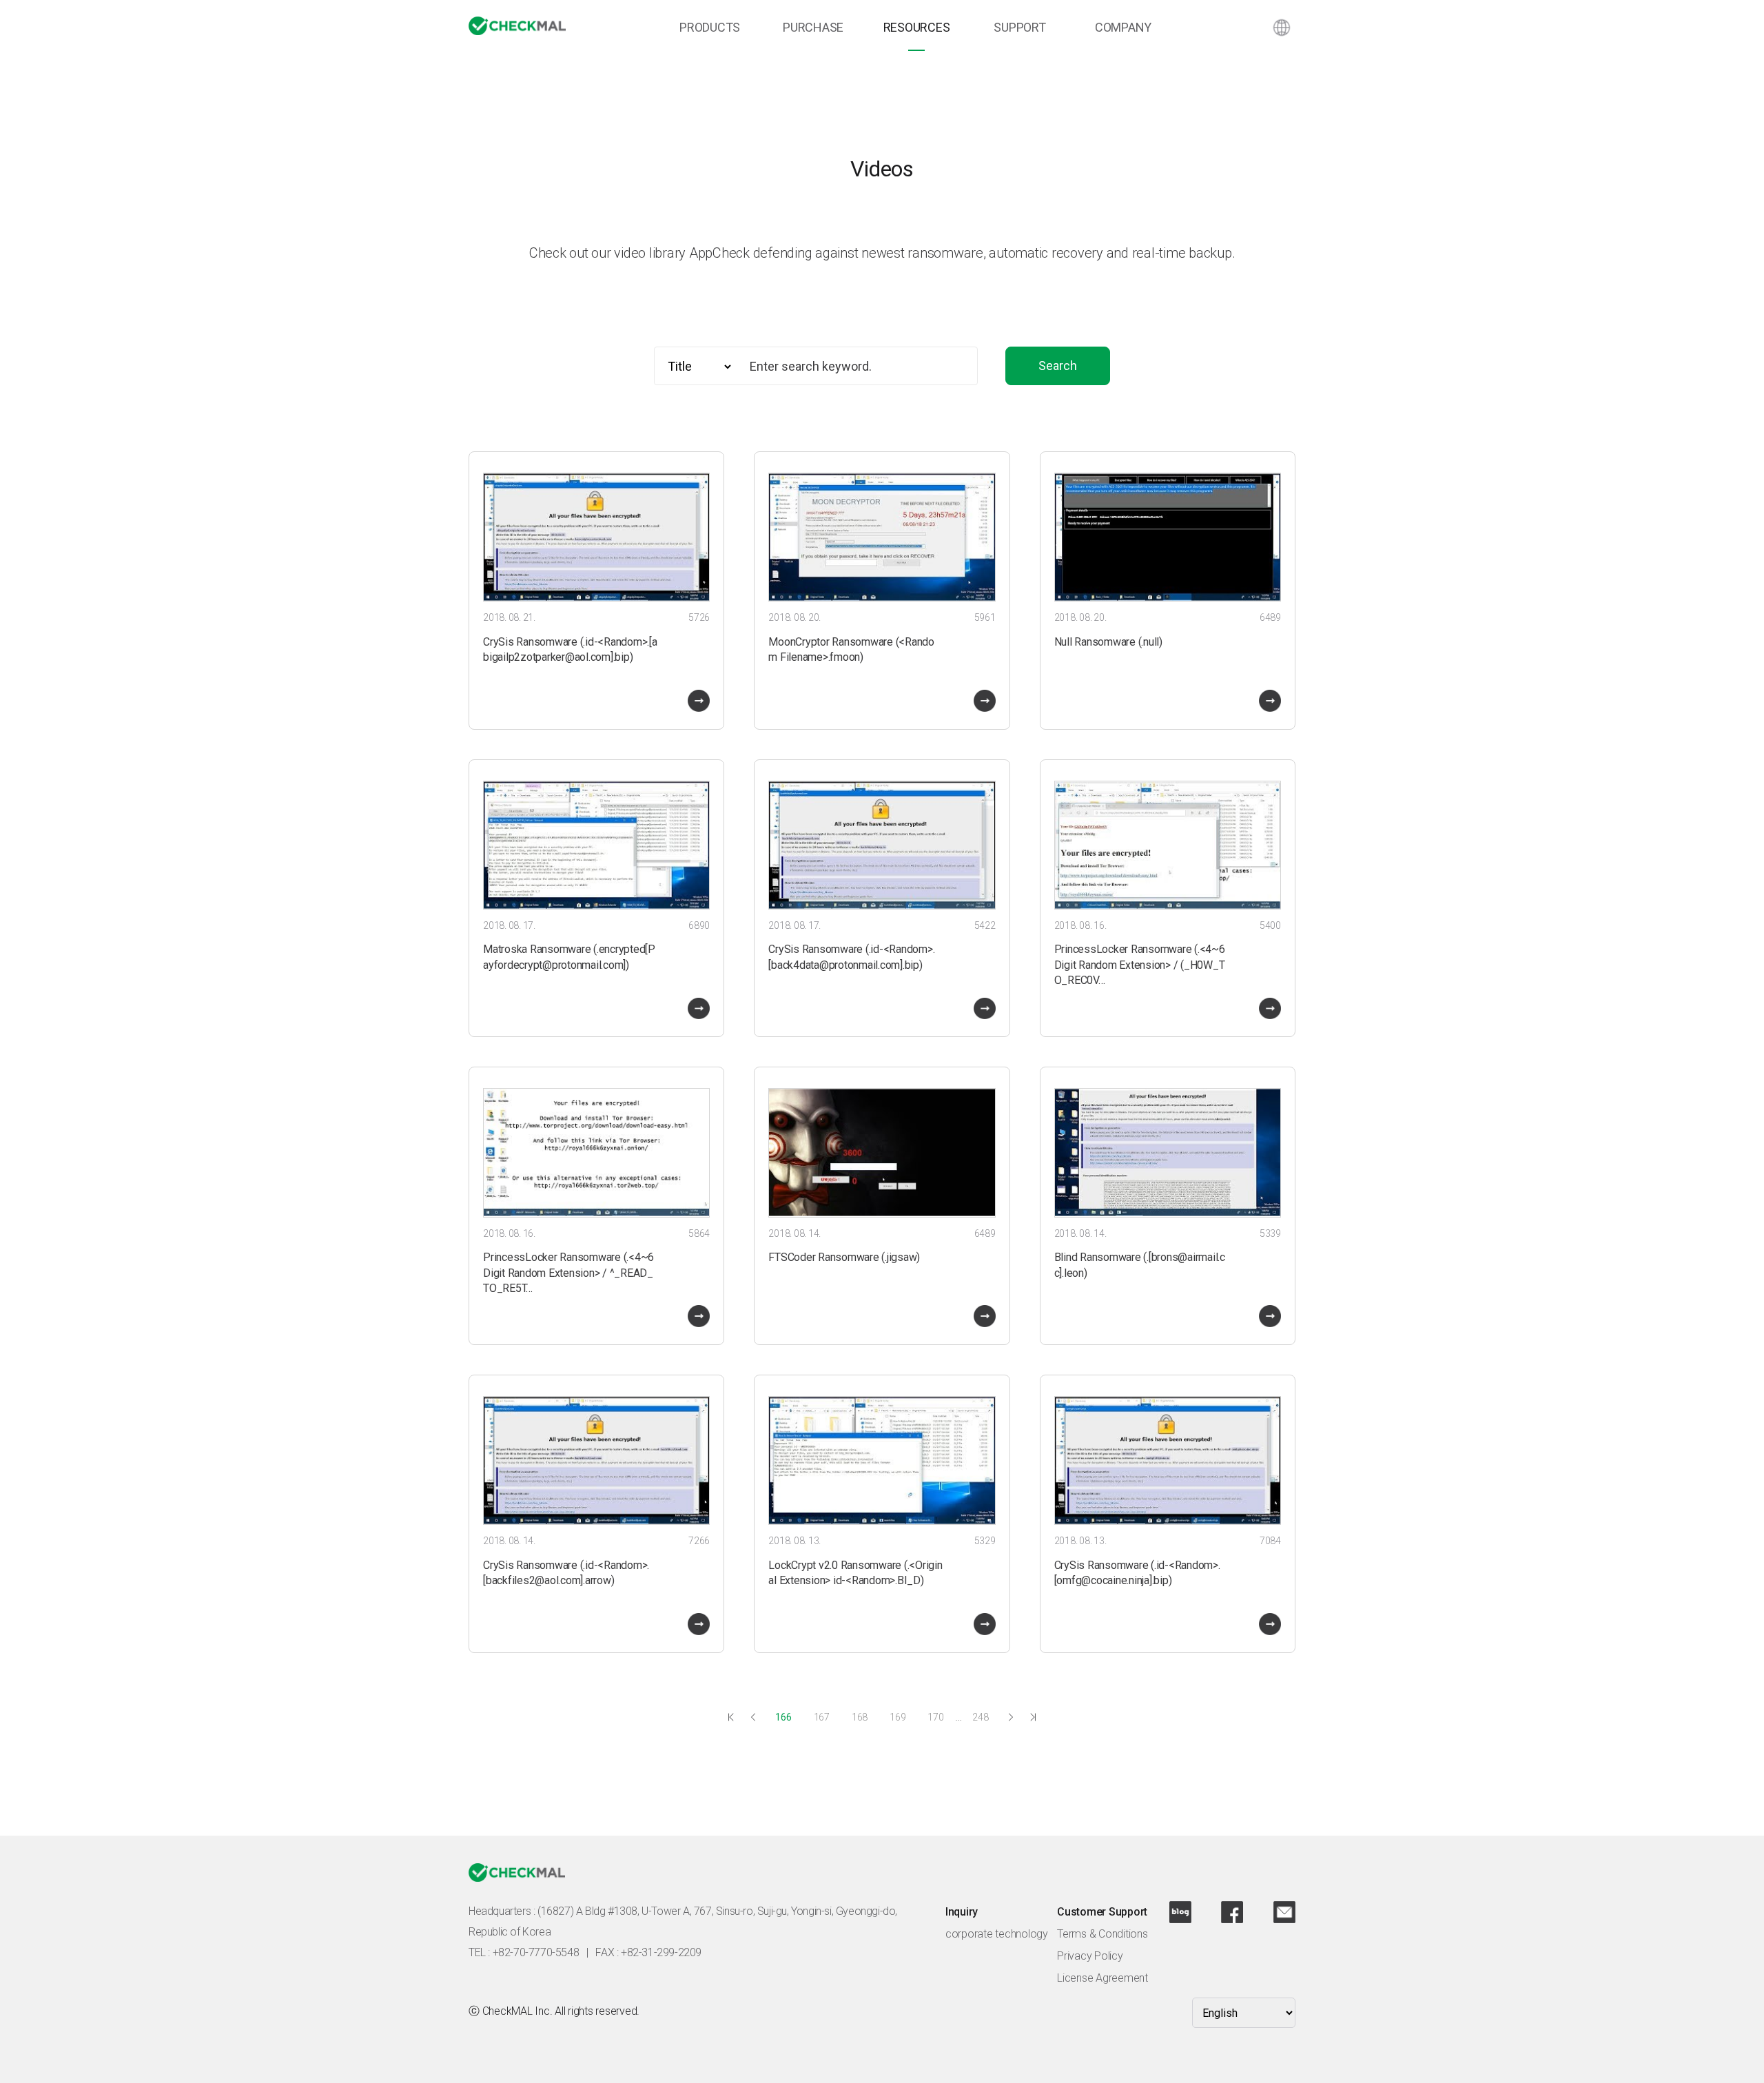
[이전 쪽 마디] (753, 1717)
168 (860, 1717)
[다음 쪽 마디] (1011, 1717)
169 (898, 1717)
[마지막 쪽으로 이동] (1033, 1717)
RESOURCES (917, 27)
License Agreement (1102, 1978)
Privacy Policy (1090, 1956)
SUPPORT (1019, 27)
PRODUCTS (710, 27)
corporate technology (997, 1934)
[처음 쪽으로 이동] (731, 1717)
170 (935, 1717)
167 (822, 1717)
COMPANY (1123, 27)
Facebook (1232, 1912)
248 (980, 1717)
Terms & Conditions (1102, 1934)
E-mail (1284, 1912)
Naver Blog (1180, 1912)
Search (1058, 366)
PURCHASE (813, 27)
